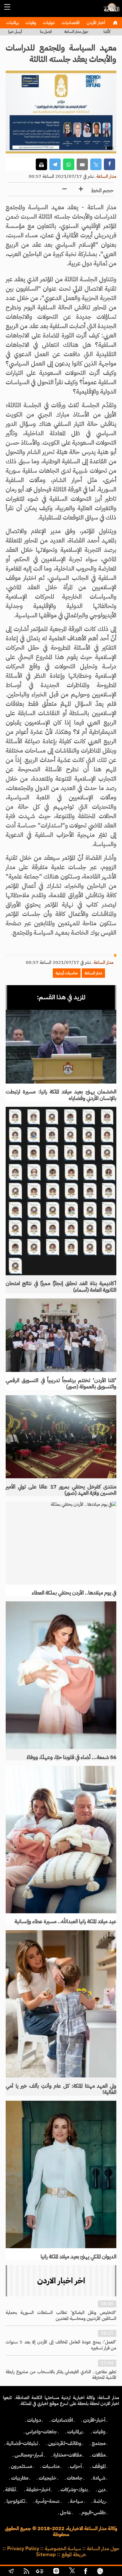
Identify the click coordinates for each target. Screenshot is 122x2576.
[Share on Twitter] (96, 164)
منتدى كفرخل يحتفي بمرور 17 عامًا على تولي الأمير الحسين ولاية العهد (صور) (61, 1490)
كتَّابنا (107, 32)
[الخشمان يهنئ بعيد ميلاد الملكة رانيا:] (61, 1047)
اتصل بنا (46, 32)
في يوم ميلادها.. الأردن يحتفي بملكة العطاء (74, 1593)
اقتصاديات (70, 23)
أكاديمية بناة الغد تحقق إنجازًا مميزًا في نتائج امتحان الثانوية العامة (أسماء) (61, 1287)
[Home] (115, 23)
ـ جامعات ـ (75, 2478)
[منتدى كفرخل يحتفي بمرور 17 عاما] (61, 1437)
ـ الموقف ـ (99, 2466)
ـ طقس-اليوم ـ (93, 2512)
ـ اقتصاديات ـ (62, 2420)
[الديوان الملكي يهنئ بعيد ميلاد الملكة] (61, 2174)
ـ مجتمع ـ (99, 2443)
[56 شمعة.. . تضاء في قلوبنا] (61, 1675)
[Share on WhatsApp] (69, 164)
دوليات (48, 23)
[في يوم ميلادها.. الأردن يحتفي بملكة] (61, 1543)
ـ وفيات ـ (99, 2432)
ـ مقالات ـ (99, 2455)
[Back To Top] (112, 2572)
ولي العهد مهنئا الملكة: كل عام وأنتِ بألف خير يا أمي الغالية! (61, 2089)
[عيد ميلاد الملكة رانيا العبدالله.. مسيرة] (61, 1840)
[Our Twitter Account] (72, 2572)
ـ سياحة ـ (76, 2501)
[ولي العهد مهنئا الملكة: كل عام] (61, 2004)
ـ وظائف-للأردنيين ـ (65, 2443)
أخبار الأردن (95, 23)
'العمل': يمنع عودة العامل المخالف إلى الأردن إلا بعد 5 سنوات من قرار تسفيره (61, 2345)
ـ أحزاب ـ (76, 2466)
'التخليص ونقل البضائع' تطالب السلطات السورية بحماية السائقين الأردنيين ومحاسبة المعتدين (61, 2316)
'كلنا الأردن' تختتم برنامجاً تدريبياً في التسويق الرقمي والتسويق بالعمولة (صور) (61, 1384)
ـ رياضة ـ (99, 2501)
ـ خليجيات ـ (48, 2478)
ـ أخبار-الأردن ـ (94, 2420)
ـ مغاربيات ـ (20, 2478)
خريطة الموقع (74, 2554)
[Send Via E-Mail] (82, 164)
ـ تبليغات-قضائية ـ (22, 2443)
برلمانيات (12, 23)
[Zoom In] (81, 189)
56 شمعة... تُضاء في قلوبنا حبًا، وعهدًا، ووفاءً (71, 1757)
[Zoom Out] (64, 189)
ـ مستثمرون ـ (21, 2466)
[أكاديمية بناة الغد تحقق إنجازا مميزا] (61, 1191)
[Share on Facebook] (110, 164)
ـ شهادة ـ (99, 2478)
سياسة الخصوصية (63, 2548)
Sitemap (46, 2554)
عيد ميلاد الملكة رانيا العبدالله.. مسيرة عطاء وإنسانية (65, 1922)
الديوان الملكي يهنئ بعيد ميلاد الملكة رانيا (78, 2257)
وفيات (30, 23)
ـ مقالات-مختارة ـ (68, 2455)
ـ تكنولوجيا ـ (16, 2501)
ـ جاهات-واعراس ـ (41, 2432)
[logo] (111, 10)
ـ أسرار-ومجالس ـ (29, 2455)
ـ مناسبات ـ (51, 2466)
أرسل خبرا (15, 32)
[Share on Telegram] (55, 164)
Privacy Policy (23, 2548)
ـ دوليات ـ (34, 2420)
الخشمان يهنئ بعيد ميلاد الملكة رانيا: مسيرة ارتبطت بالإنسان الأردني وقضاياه (61, 1095)
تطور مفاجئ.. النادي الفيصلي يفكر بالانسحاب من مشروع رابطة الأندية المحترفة (61, 2375)
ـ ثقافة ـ (10, 2490)
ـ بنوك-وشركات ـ (74, 2490)
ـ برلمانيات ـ (75, 2432)
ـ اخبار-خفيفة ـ (38, 2490)
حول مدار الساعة (76, 32)
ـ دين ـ (102, 2490)
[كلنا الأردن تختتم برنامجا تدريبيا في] (61, 1335)
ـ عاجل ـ (66, 2512)
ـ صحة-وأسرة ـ (48, 2501)
